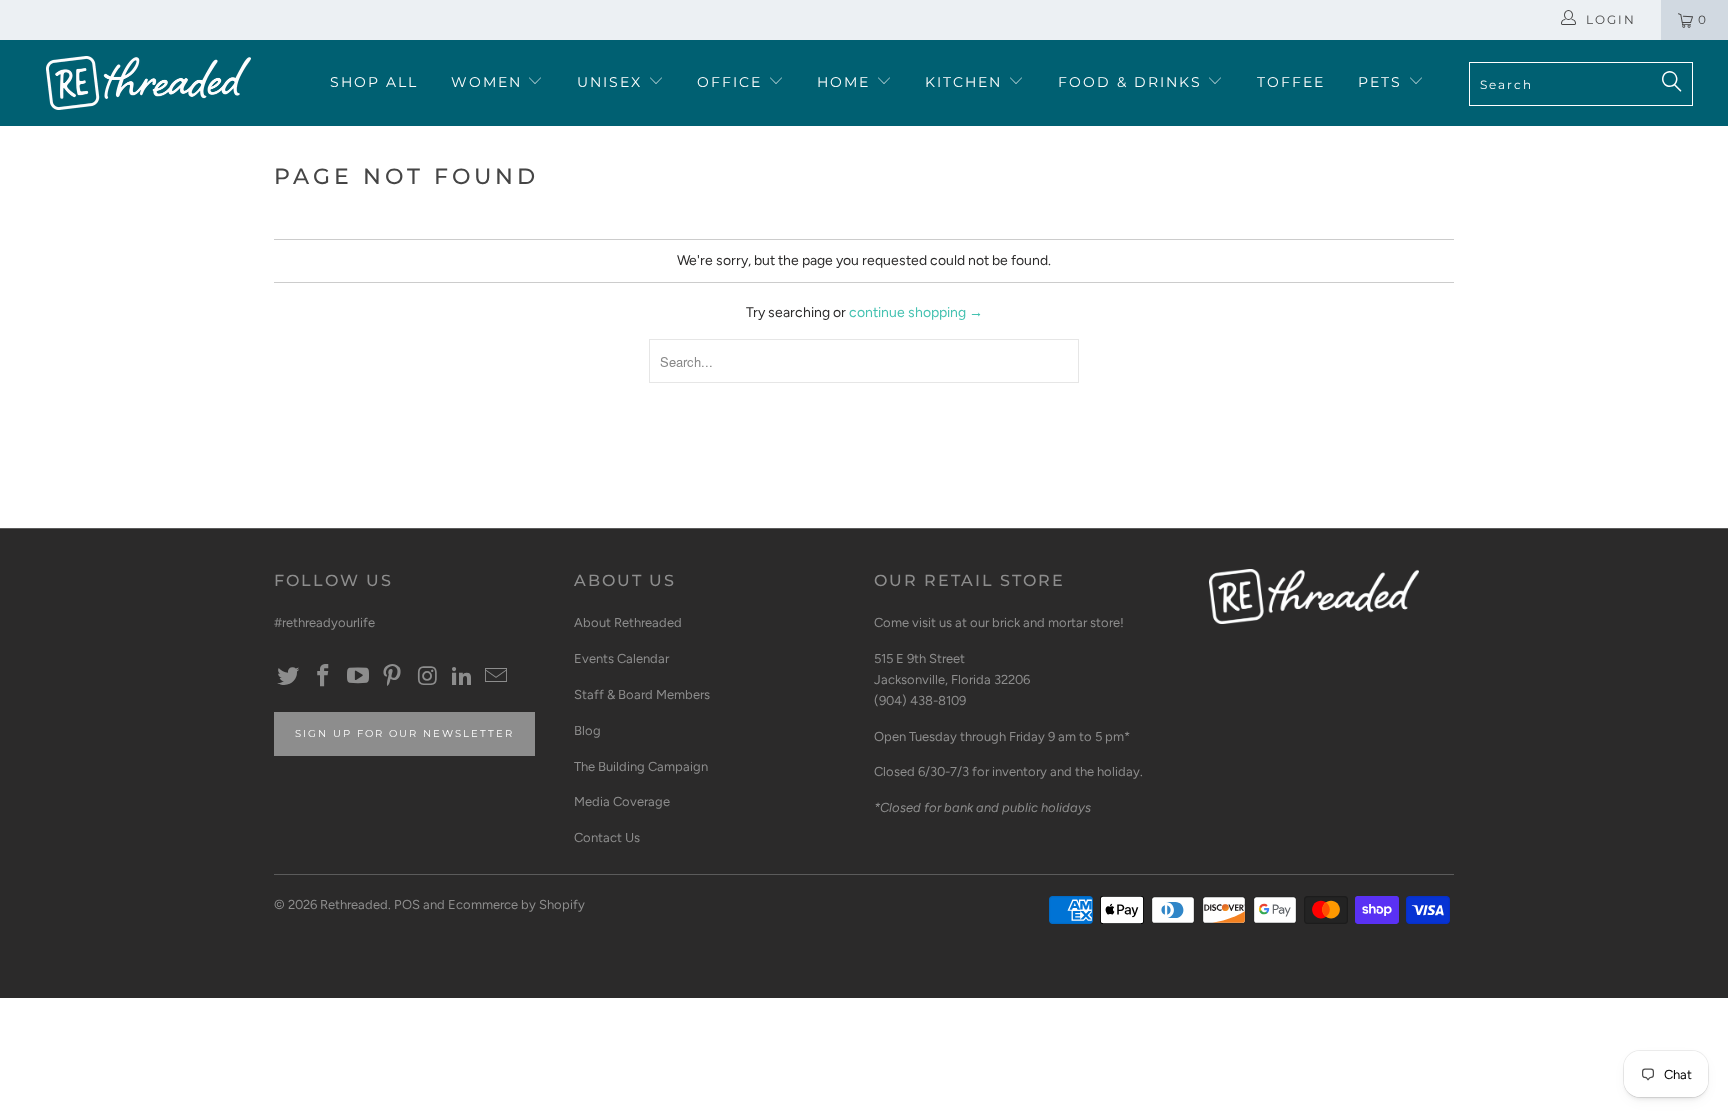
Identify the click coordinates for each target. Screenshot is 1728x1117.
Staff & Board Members (642, 694)
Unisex (612, 82)
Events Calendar (621, 658)
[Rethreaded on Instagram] (428, 677)
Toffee (1291, 82)
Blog (587, 730)
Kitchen (966, 82)
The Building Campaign (641, 766)
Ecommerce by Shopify (516, 904)
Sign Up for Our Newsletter (404, 733)
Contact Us (607, 837)
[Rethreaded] (148, 83)
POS (407, 904)
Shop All (374, 82)
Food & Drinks (1133, 82)
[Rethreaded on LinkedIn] (462, 677)
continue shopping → (916, 312)
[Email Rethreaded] (497, 677)
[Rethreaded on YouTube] (358, 677)
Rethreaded (354, 904)
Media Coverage (622, 801)
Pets (1383, 82)
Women (489, 82)
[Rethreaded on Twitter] (289, 677)
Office (732, 82)
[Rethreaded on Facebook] (324, 677)
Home (846, 82)
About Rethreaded (628, 622)
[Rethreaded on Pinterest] (393, 677)
